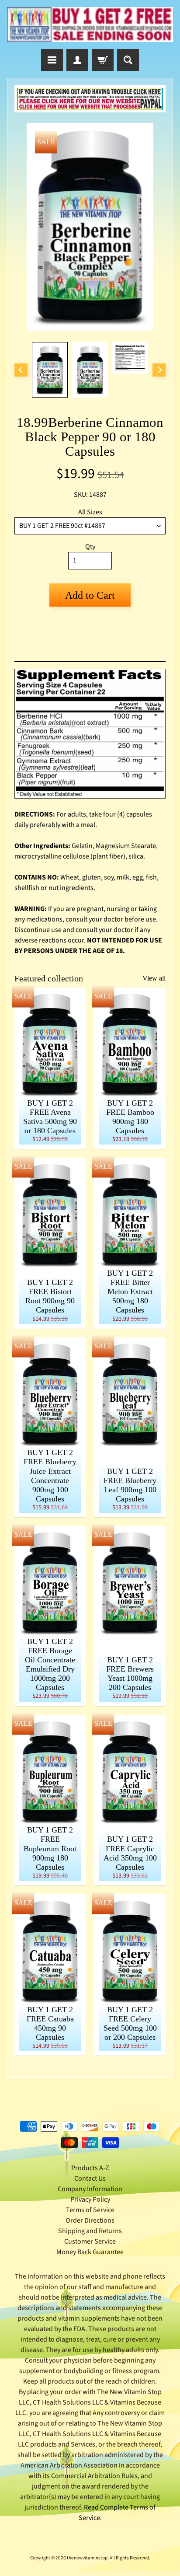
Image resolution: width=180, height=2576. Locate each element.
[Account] (77, 60)
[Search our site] (128, 60)
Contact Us (90, 2178)
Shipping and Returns (90, 2231)
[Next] (159, 370)
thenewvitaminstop (87, 2558)
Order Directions (90, 2220)
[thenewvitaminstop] (90, 24)
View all (154, 978)
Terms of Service (90, 2210)
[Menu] (52, 60)
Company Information (90, 2189)
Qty (90, 547)
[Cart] (103, 60)
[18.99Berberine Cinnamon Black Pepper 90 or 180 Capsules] (50, 370)
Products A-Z (90, 2168)
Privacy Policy (90, 2199)
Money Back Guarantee (90, 2252)
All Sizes (90, 512)
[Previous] (21, 370)
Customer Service (90, 2241)
